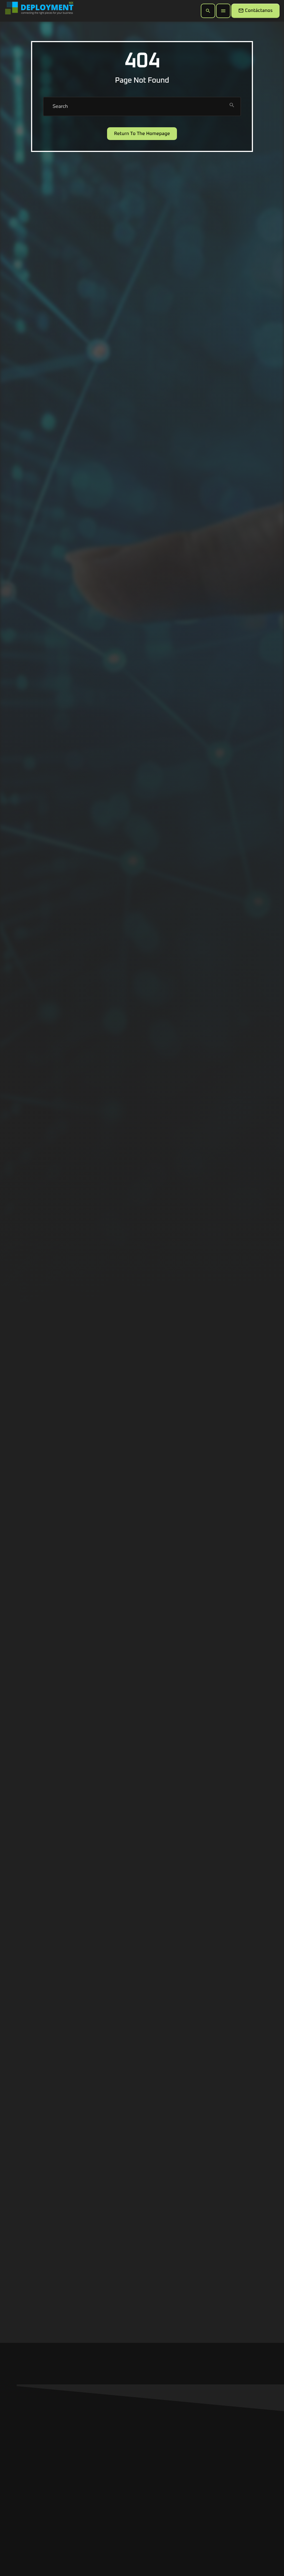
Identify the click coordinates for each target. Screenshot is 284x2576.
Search (60, 106)
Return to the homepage (142, 134)
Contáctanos (255, 11)
